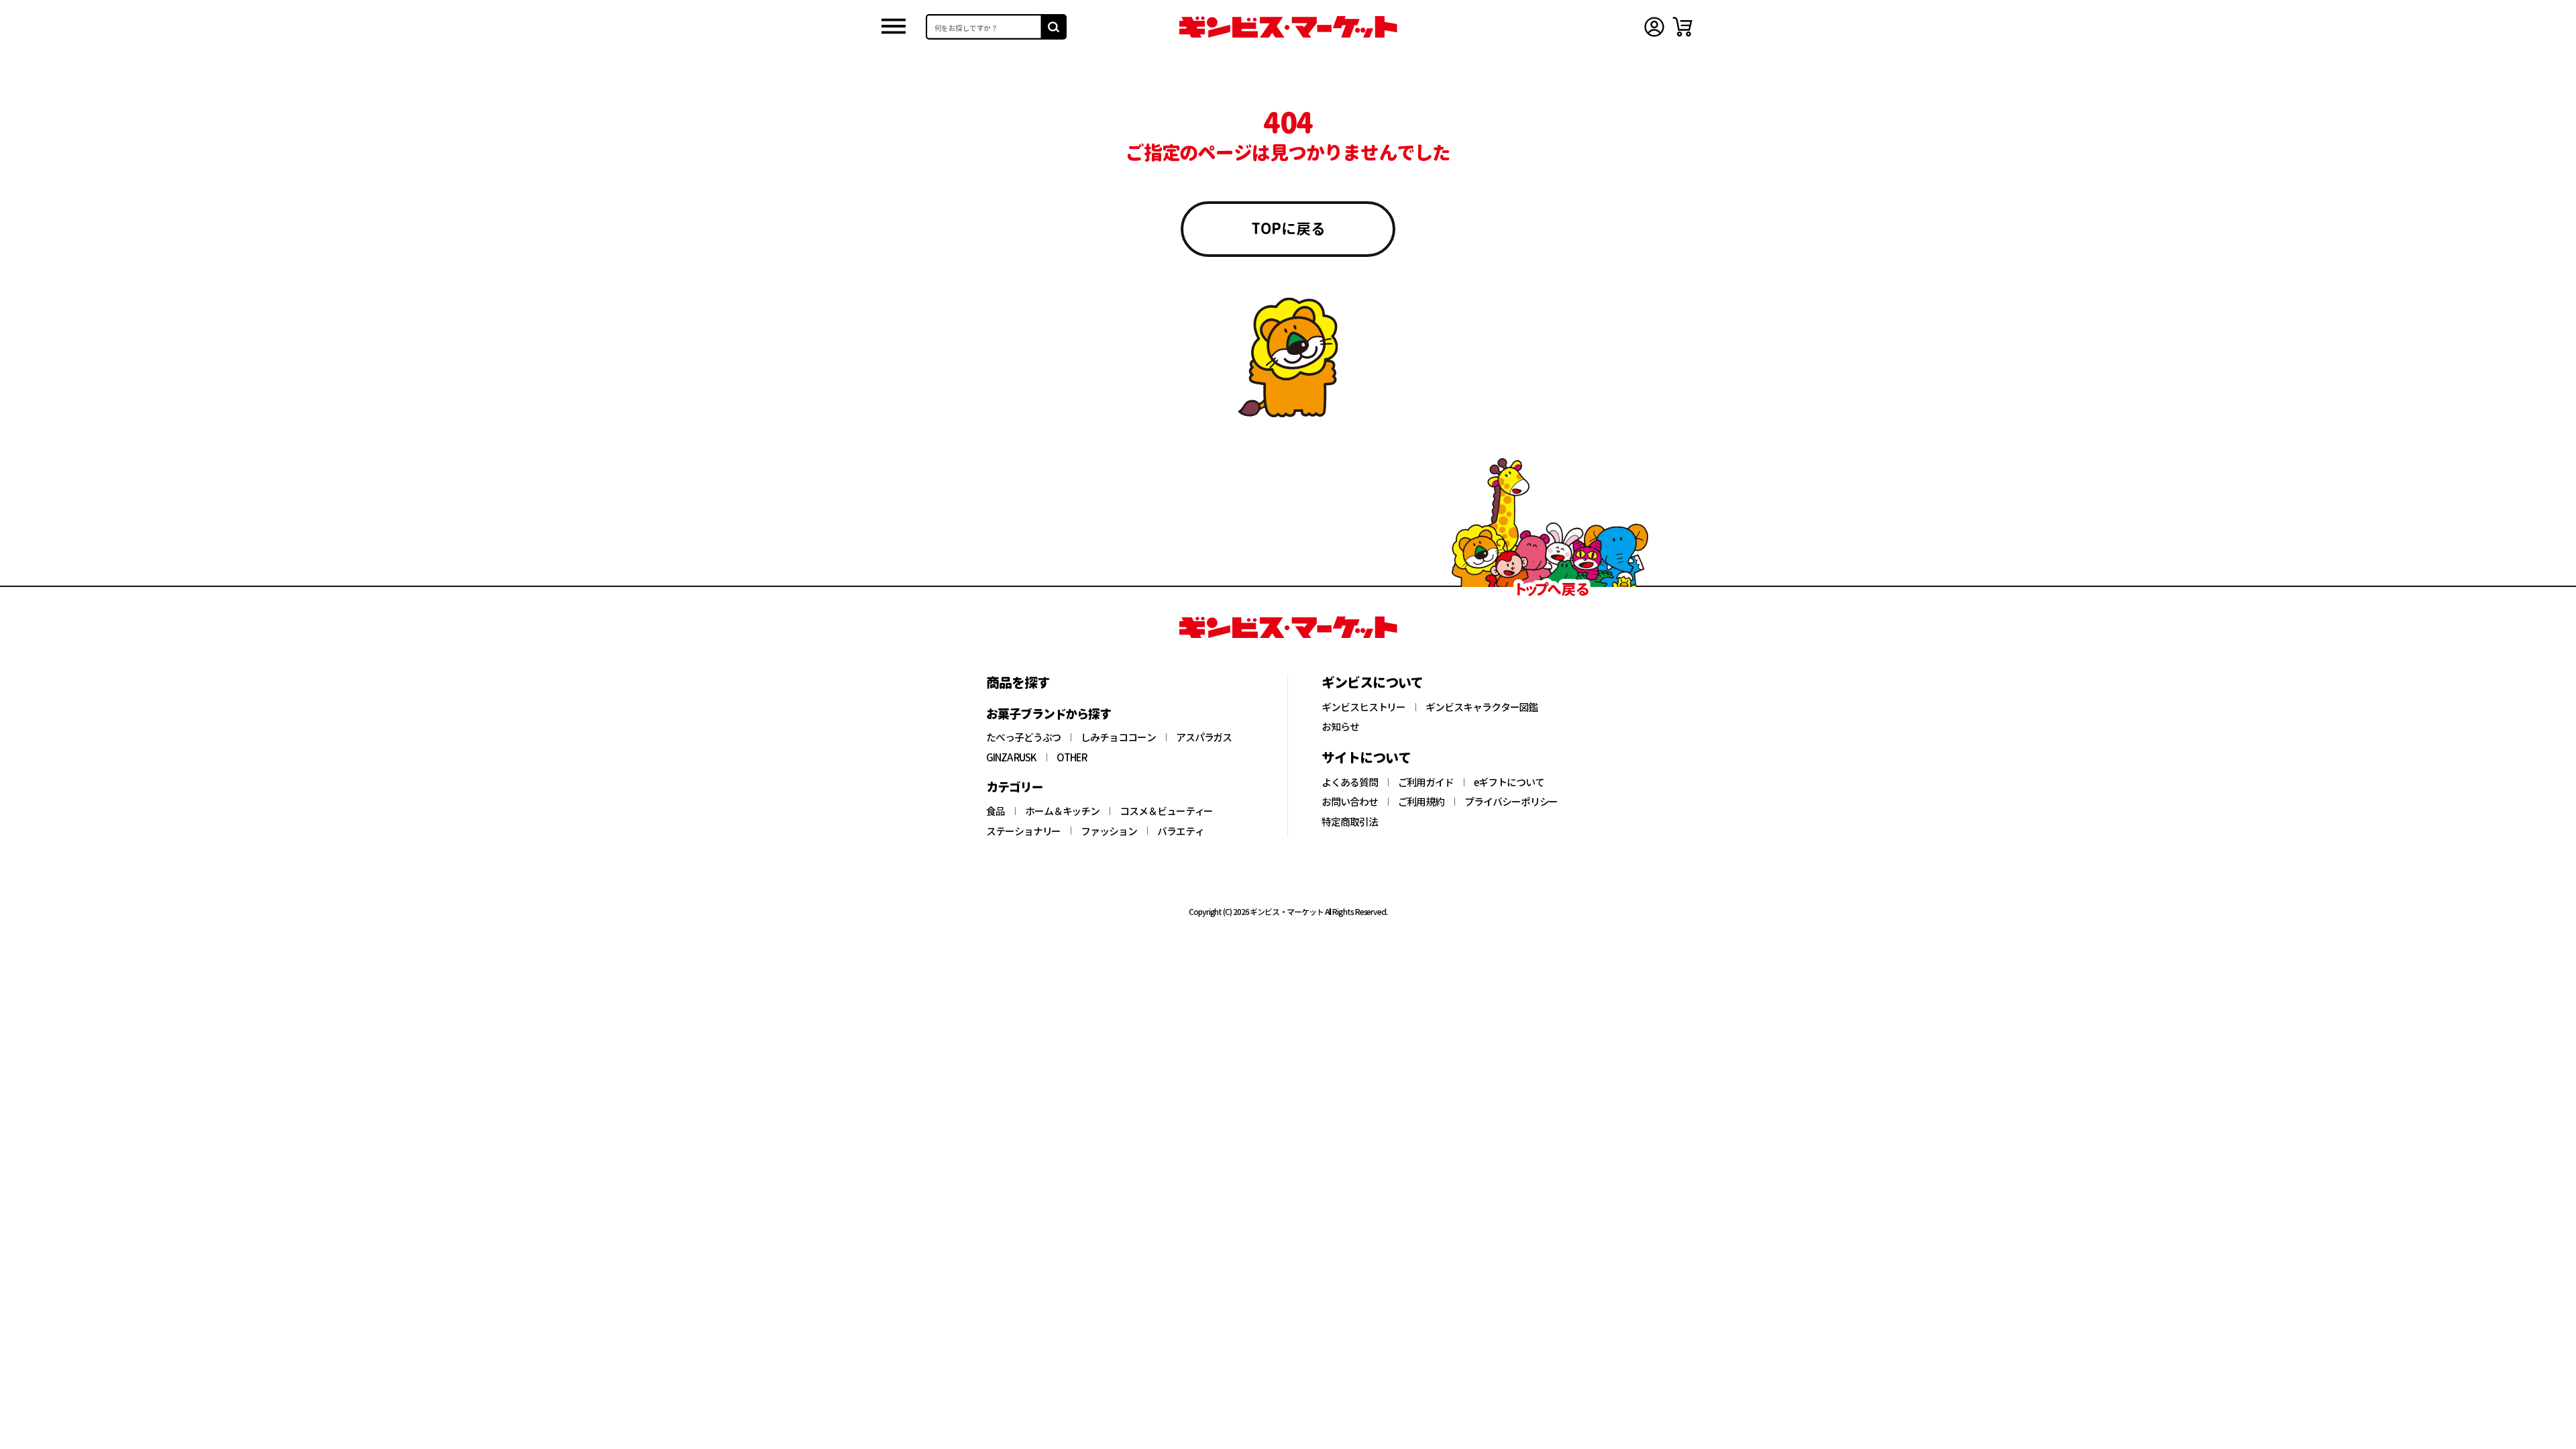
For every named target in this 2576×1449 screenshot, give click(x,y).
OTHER (1072, 757)
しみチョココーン (1118, 737)
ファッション (1109, 831)
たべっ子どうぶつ (1023, 737)
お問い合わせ (1350, 802)
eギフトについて (1509, 782)
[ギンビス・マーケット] (1288, 27)
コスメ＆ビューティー (1166, 811)
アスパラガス (1204, 737)
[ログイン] (1654, 27)
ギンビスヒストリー (1363, 707)
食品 (996, 811)
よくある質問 (1350, 782)
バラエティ (1181, 831)
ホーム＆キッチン (1062, 811)
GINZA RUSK (1011, 757)
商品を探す (1018, 682)
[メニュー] (894, 27)
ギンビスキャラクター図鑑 (1482, 707)
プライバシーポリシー (1511, 802)
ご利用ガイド (1426, 782)
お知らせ (1340, 727)
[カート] (1682, 27)
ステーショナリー (1023, 831)
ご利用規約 (1421, 802)
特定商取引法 (1350, 822)
